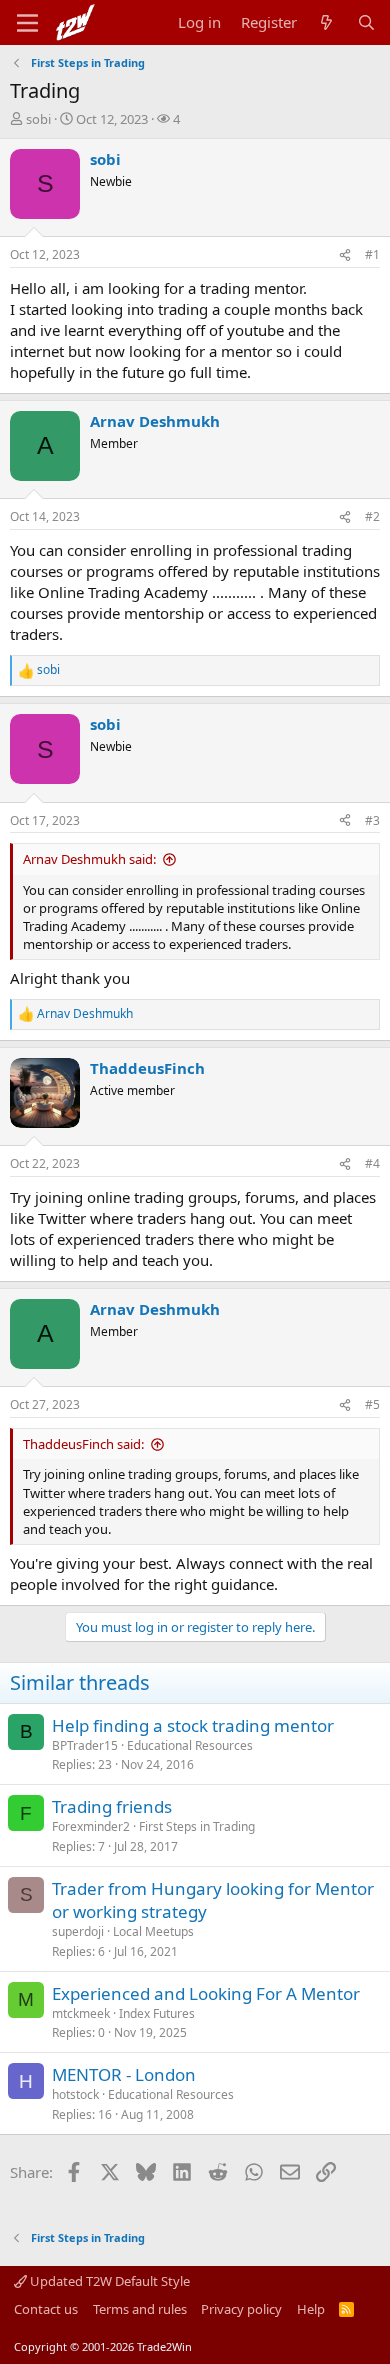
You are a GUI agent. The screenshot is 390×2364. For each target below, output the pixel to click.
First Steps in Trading (197, 1826)
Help (311, 2309)
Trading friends (112, 1806)
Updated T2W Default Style (108, 2281)
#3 (372, 820)
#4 (372, 1163)
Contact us (46, 2309)
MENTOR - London (124, 2074)
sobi (38, 119)
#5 (372, 1404)
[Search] (366, 22)
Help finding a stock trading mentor (193, 1725)
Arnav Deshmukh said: (89, 859)
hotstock (75, 2094)
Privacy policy (241, 2309)
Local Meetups (153, 1931)
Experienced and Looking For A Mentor (206, 1993)
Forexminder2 (91, 1826)
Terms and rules (140, 2309)
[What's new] (326, 22)
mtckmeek (81, 2013)
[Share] (345, 255)
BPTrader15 (85, 1745)
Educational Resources (190, 1745)
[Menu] (27, 23)
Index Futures (157, 2013)
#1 (372, 254)
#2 (372, 516)
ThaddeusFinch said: (83, 1444)
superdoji (78, 1931)
